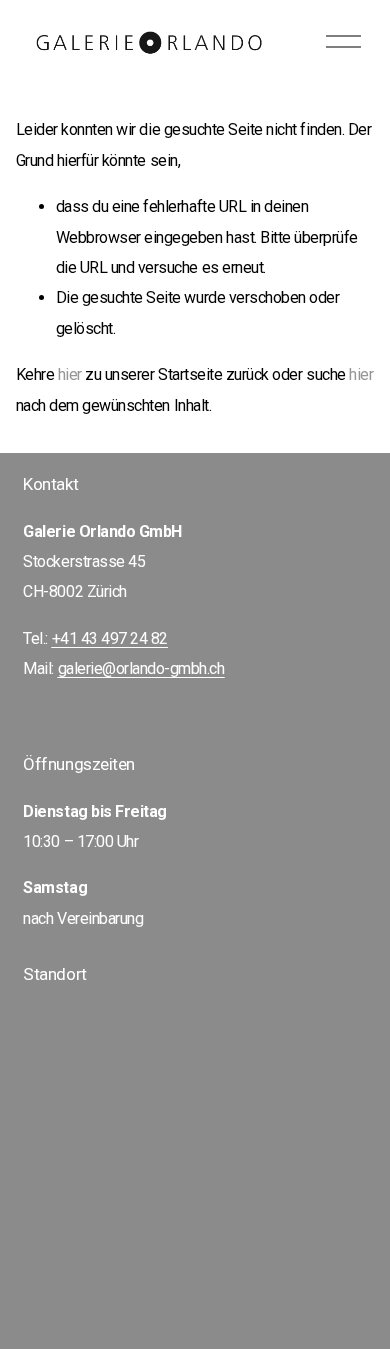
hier (70, 374)
